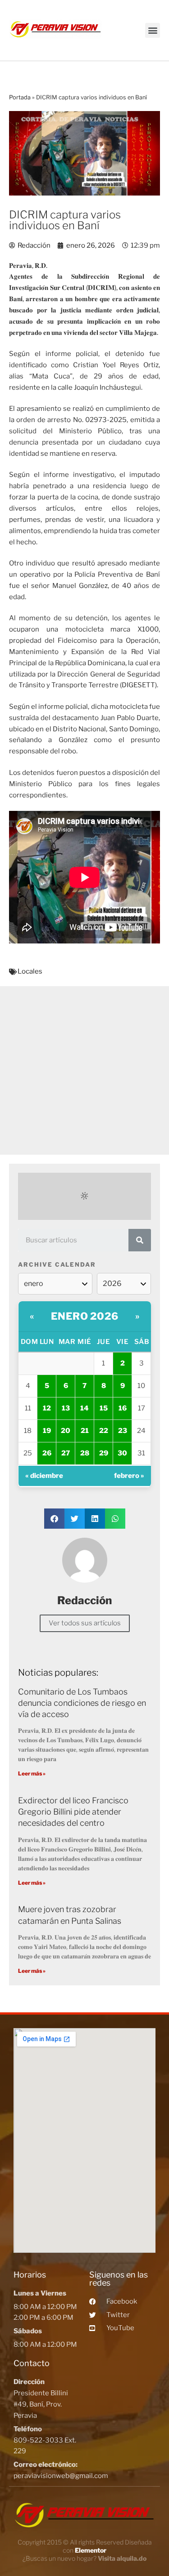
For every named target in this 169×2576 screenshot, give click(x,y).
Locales (30, 971)
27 (66, 1453)
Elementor (91, 2550)
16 (123, 1408)
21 (85, 1431)
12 (47, 1408)
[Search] (140, 1240)
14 (84, 1408)
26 (47, 1453)
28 (85, 1453)
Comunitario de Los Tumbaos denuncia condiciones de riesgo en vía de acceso (82, 1703)
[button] (153, 30)
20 (66, 1431)
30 (122, 1453)
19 (47, 1431)
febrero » (129, 1476)
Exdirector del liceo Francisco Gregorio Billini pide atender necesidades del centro (73, 1812)
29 (104, 1453)
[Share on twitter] (75, 1519)
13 (66, 1408)
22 (104, 1431)
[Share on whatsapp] (115, 1519)
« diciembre (44, 1476)
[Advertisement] (84, 1070)
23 (123, 1431)
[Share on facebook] (54, 1519)
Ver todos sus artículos (85, 1623)
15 (104, 1408)
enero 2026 (85, 1316)
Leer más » (32, 1773)
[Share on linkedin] (95, 1519)
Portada (20, 97)
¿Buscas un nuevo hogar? (84, 2558)
